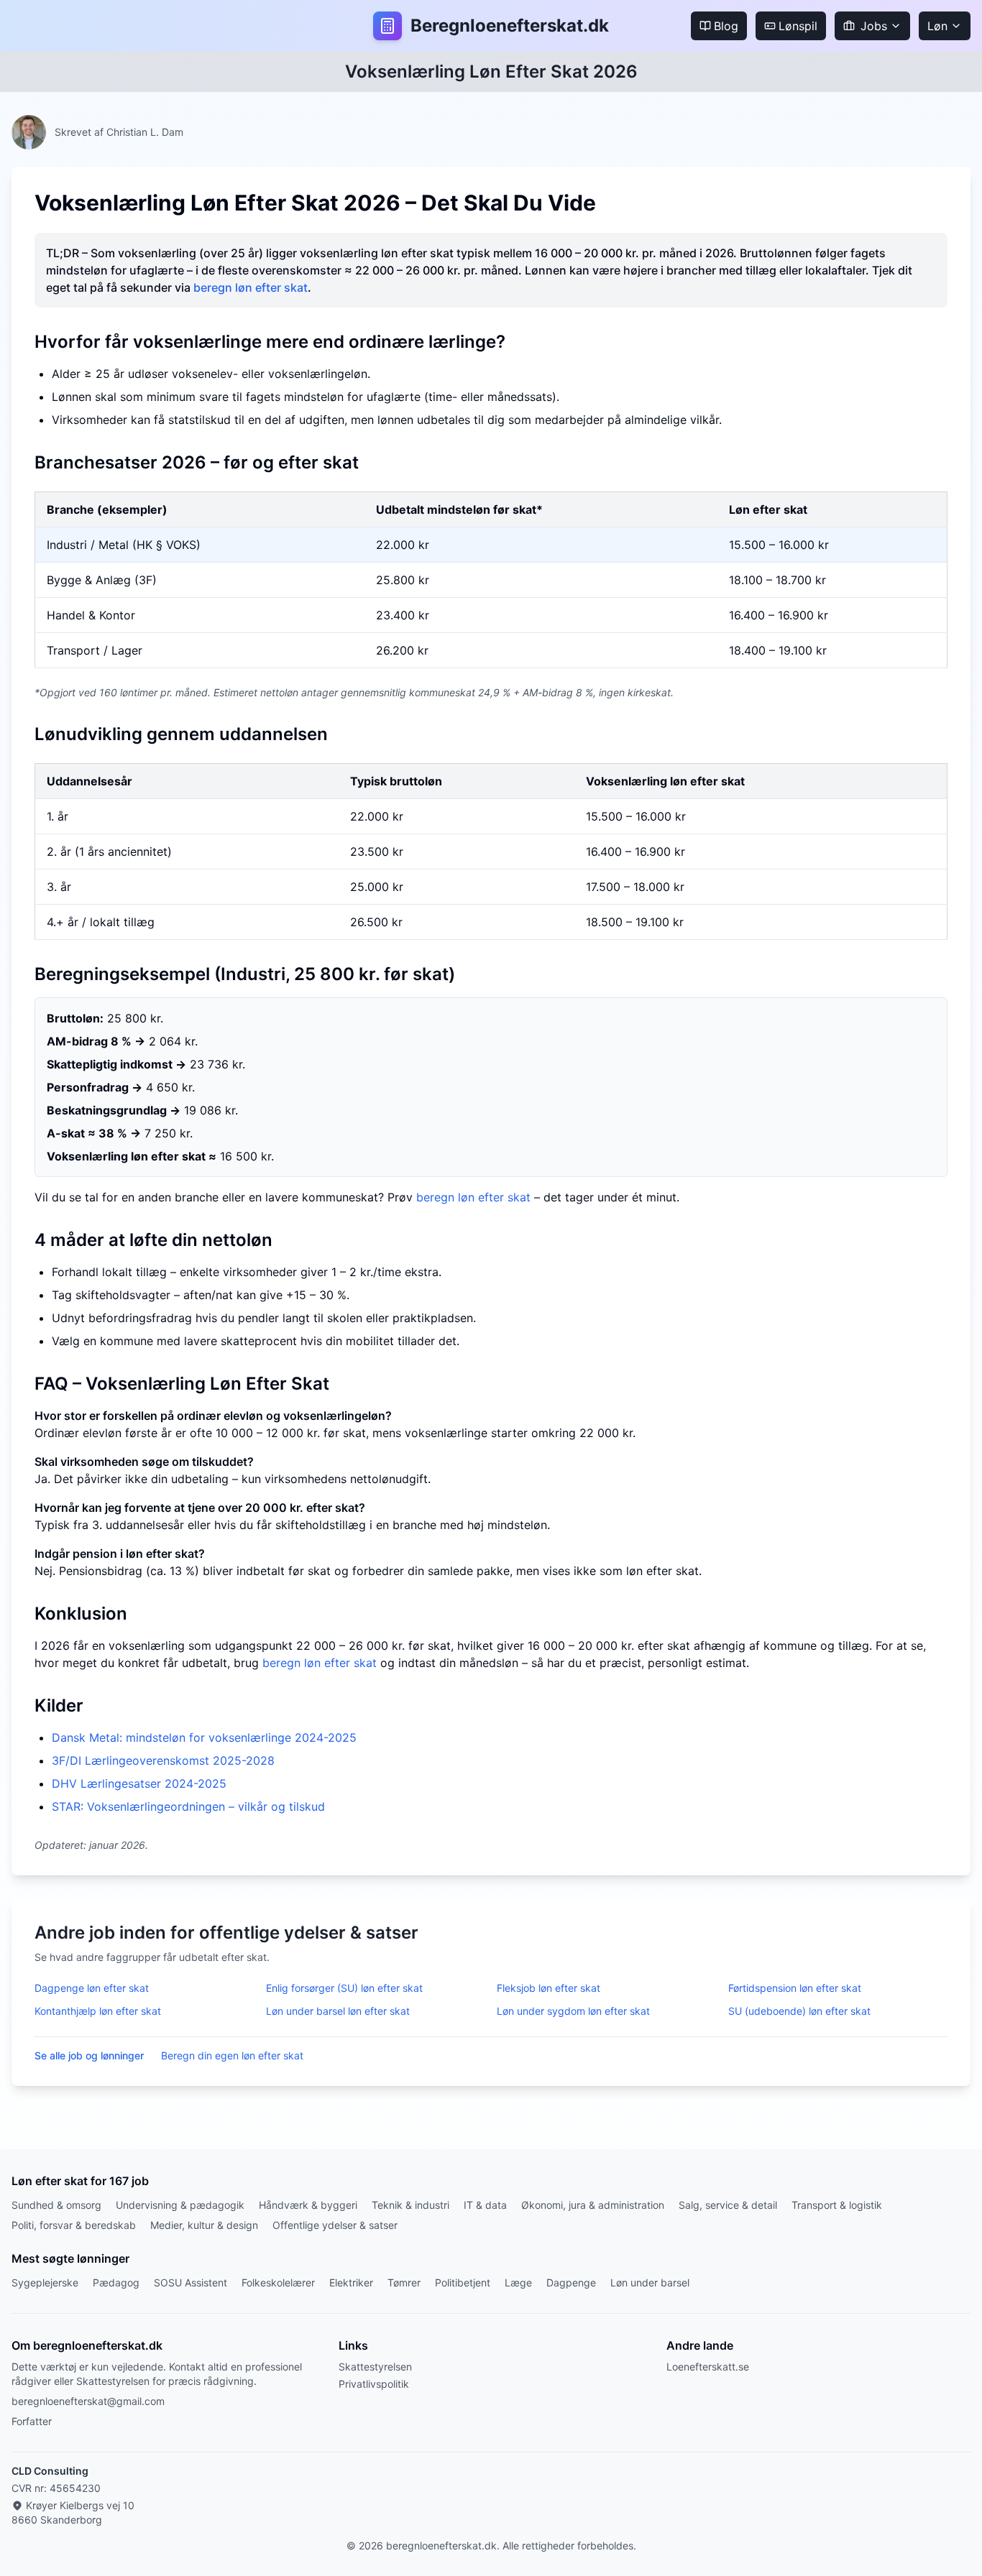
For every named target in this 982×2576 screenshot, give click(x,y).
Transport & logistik (837, 2205)
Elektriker (351, 2282)
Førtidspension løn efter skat (795, 1988)
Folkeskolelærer (278, 2282)
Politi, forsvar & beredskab (74, 2225)
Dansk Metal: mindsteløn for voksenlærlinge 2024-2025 (204, 1737)
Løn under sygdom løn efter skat (573, 2011)
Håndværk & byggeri (308, 2205)
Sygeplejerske (45, 2282)
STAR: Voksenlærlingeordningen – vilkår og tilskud (188, 1806)
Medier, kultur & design (204, 2225)
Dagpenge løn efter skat (92, 1988)
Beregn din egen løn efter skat (232, 2055)
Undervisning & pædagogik (180, 2205)
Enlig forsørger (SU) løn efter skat (344, 1988)
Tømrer (404, 2282)
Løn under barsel (650, 2282)
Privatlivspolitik (374, 2384)
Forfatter (32, 2421)
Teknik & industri (410, 2205)
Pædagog (116, 2282)
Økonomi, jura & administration (593, 2205)
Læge (518, 2282)
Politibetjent (463, 2282)
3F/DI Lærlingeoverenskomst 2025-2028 (163, 1760)
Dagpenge (571, 2282)
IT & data (485, 2205)
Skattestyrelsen (375, 2367)
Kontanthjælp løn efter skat (98, 2011)
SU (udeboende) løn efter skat (799, 2011)
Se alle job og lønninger (89, 2055)
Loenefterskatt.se (708, 2367)
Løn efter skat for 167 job (80, 2181)
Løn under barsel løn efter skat (338, 2011)
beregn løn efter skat (251, 287)
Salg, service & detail (728, 2205)
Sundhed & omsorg (56, 2205)
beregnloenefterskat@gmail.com (88, 2401)
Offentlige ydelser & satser (335, 2225)
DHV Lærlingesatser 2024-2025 (139, 1783)
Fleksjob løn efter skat (549, 1988)
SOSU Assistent (191, 2282)
